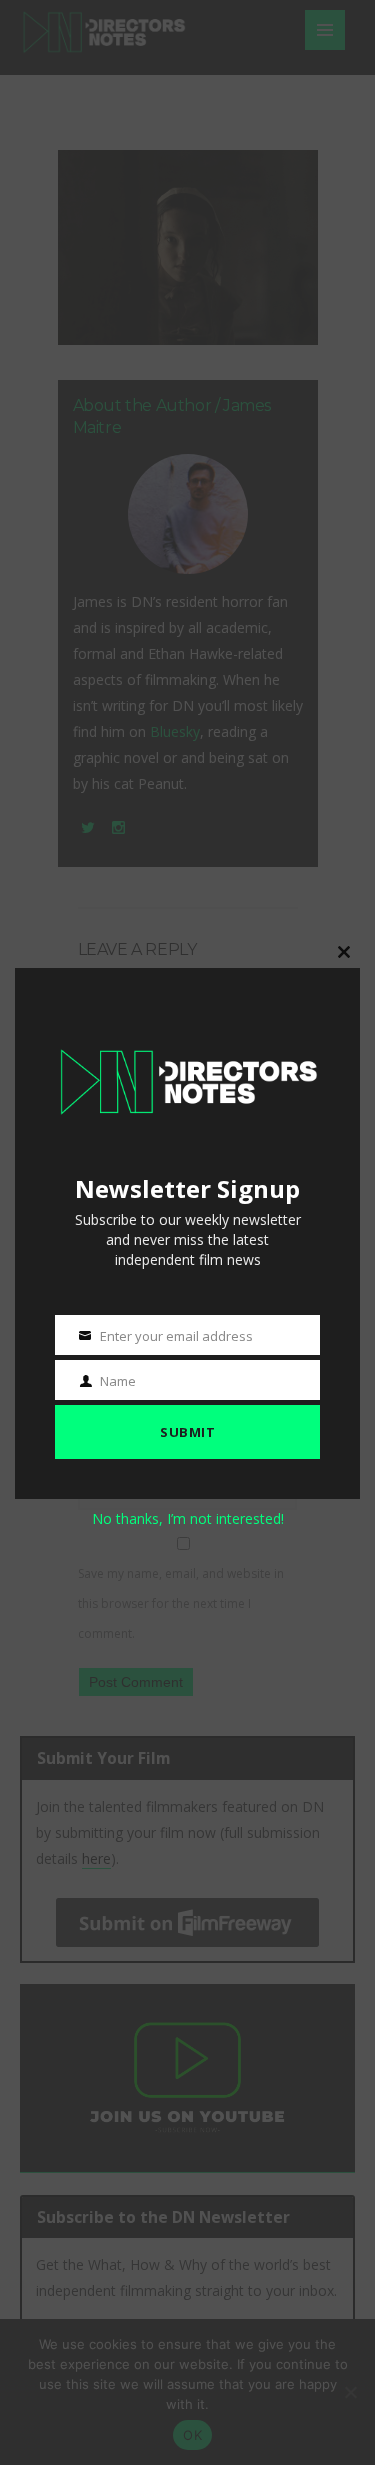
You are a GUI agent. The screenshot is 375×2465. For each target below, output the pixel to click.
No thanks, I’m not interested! (188, 1518)
